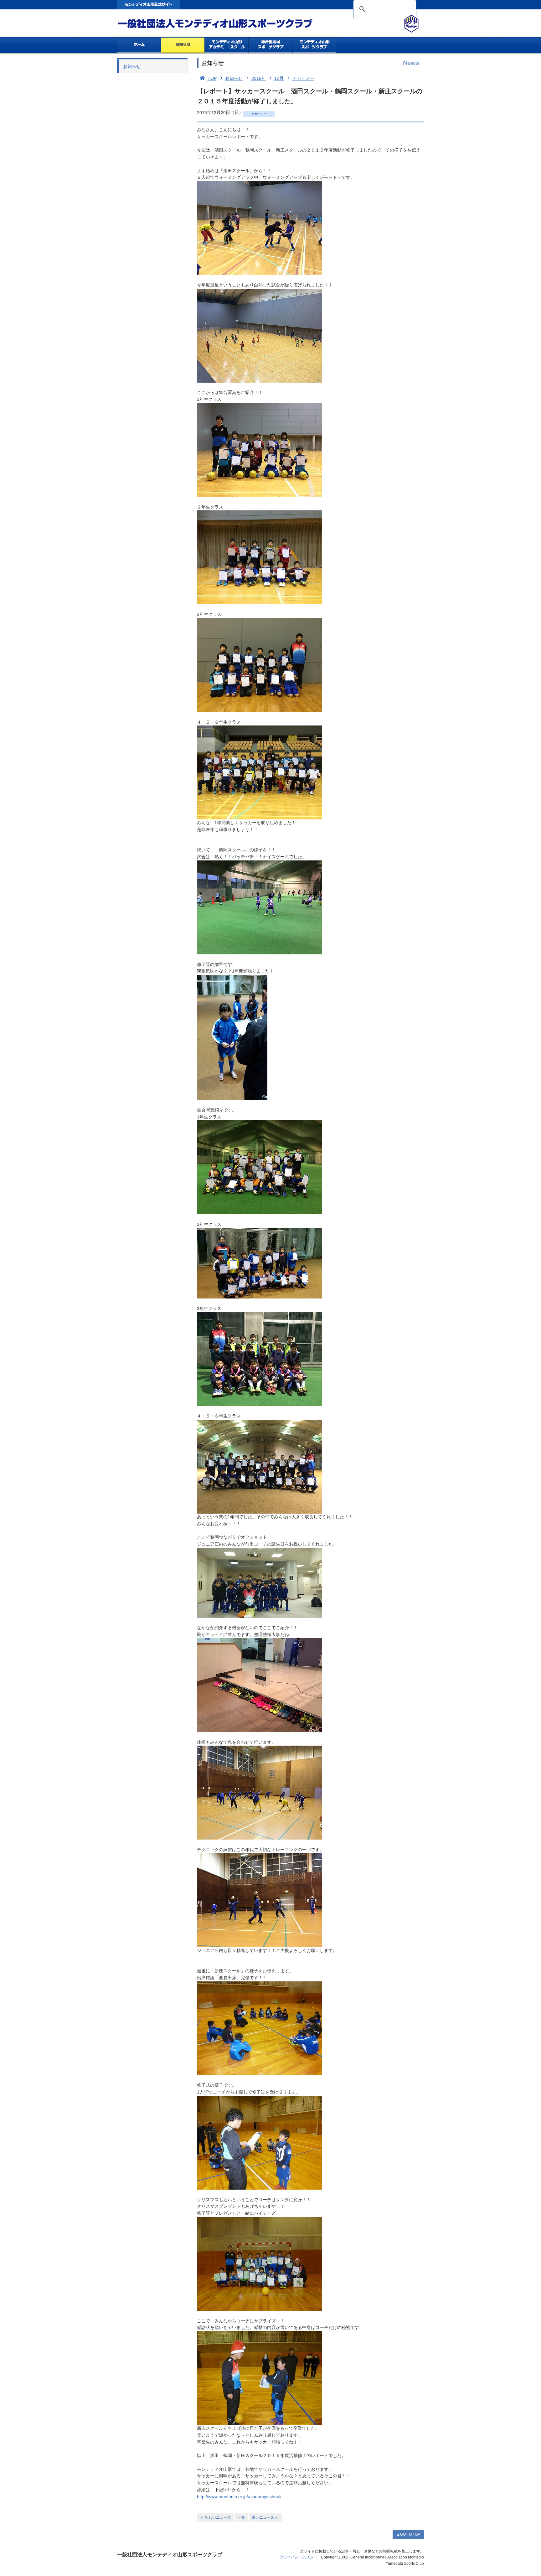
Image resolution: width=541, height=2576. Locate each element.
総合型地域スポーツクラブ (271, 45)
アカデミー (303, 78)
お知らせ (183, 45)
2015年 (259, 78)
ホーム (139, 45)
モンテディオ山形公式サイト (148, 5)
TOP (212, 78)
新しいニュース (218, 2517)
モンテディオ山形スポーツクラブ (227, 24)
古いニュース (263, 2517)
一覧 (241, 2517)
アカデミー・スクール (227, 45)
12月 (279, 78)
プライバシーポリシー (298, 2557)
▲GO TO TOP (408, 2534)
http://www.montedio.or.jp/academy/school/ (239, 2497)
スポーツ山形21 (314, 45)
